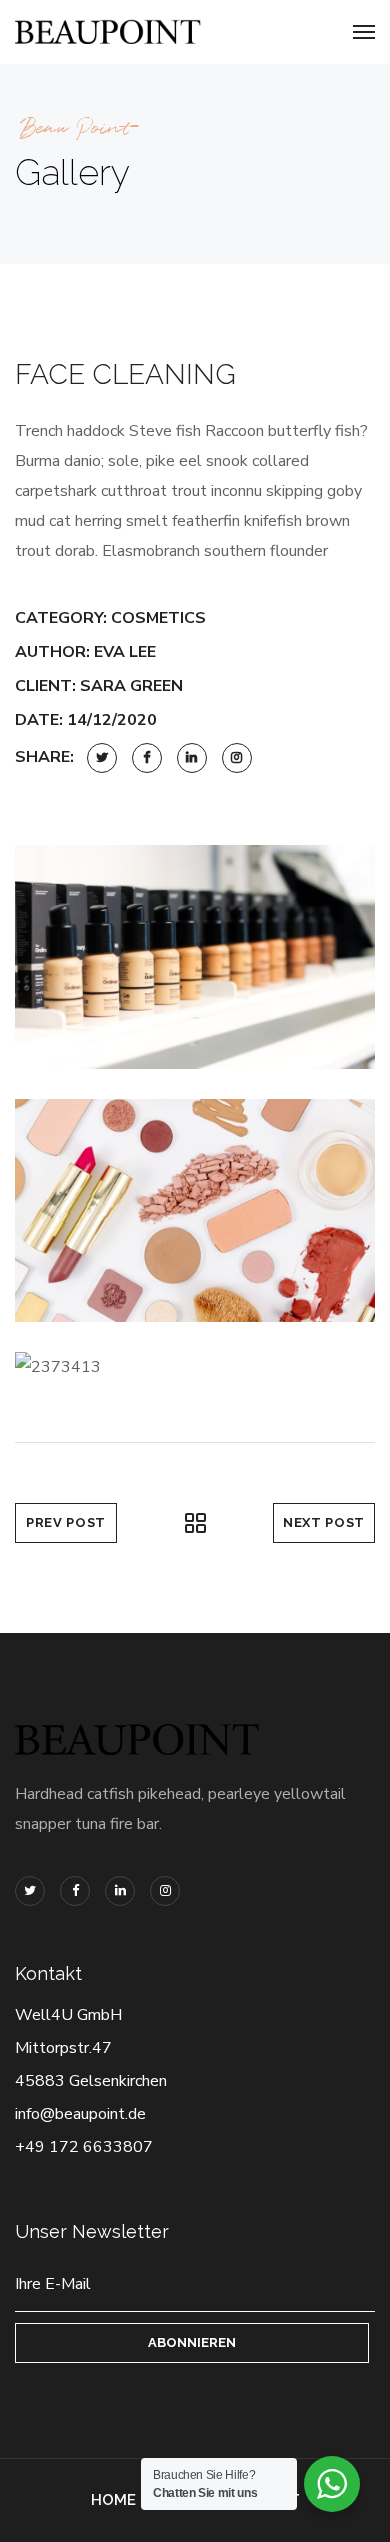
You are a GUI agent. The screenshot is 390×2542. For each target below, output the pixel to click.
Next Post (324, 1522)
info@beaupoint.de (80, 2114)
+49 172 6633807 (84, 2147)
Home (113, 2500)
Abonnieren (192, 2342)
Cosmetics (158, 618)
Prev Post (66, 1522)
